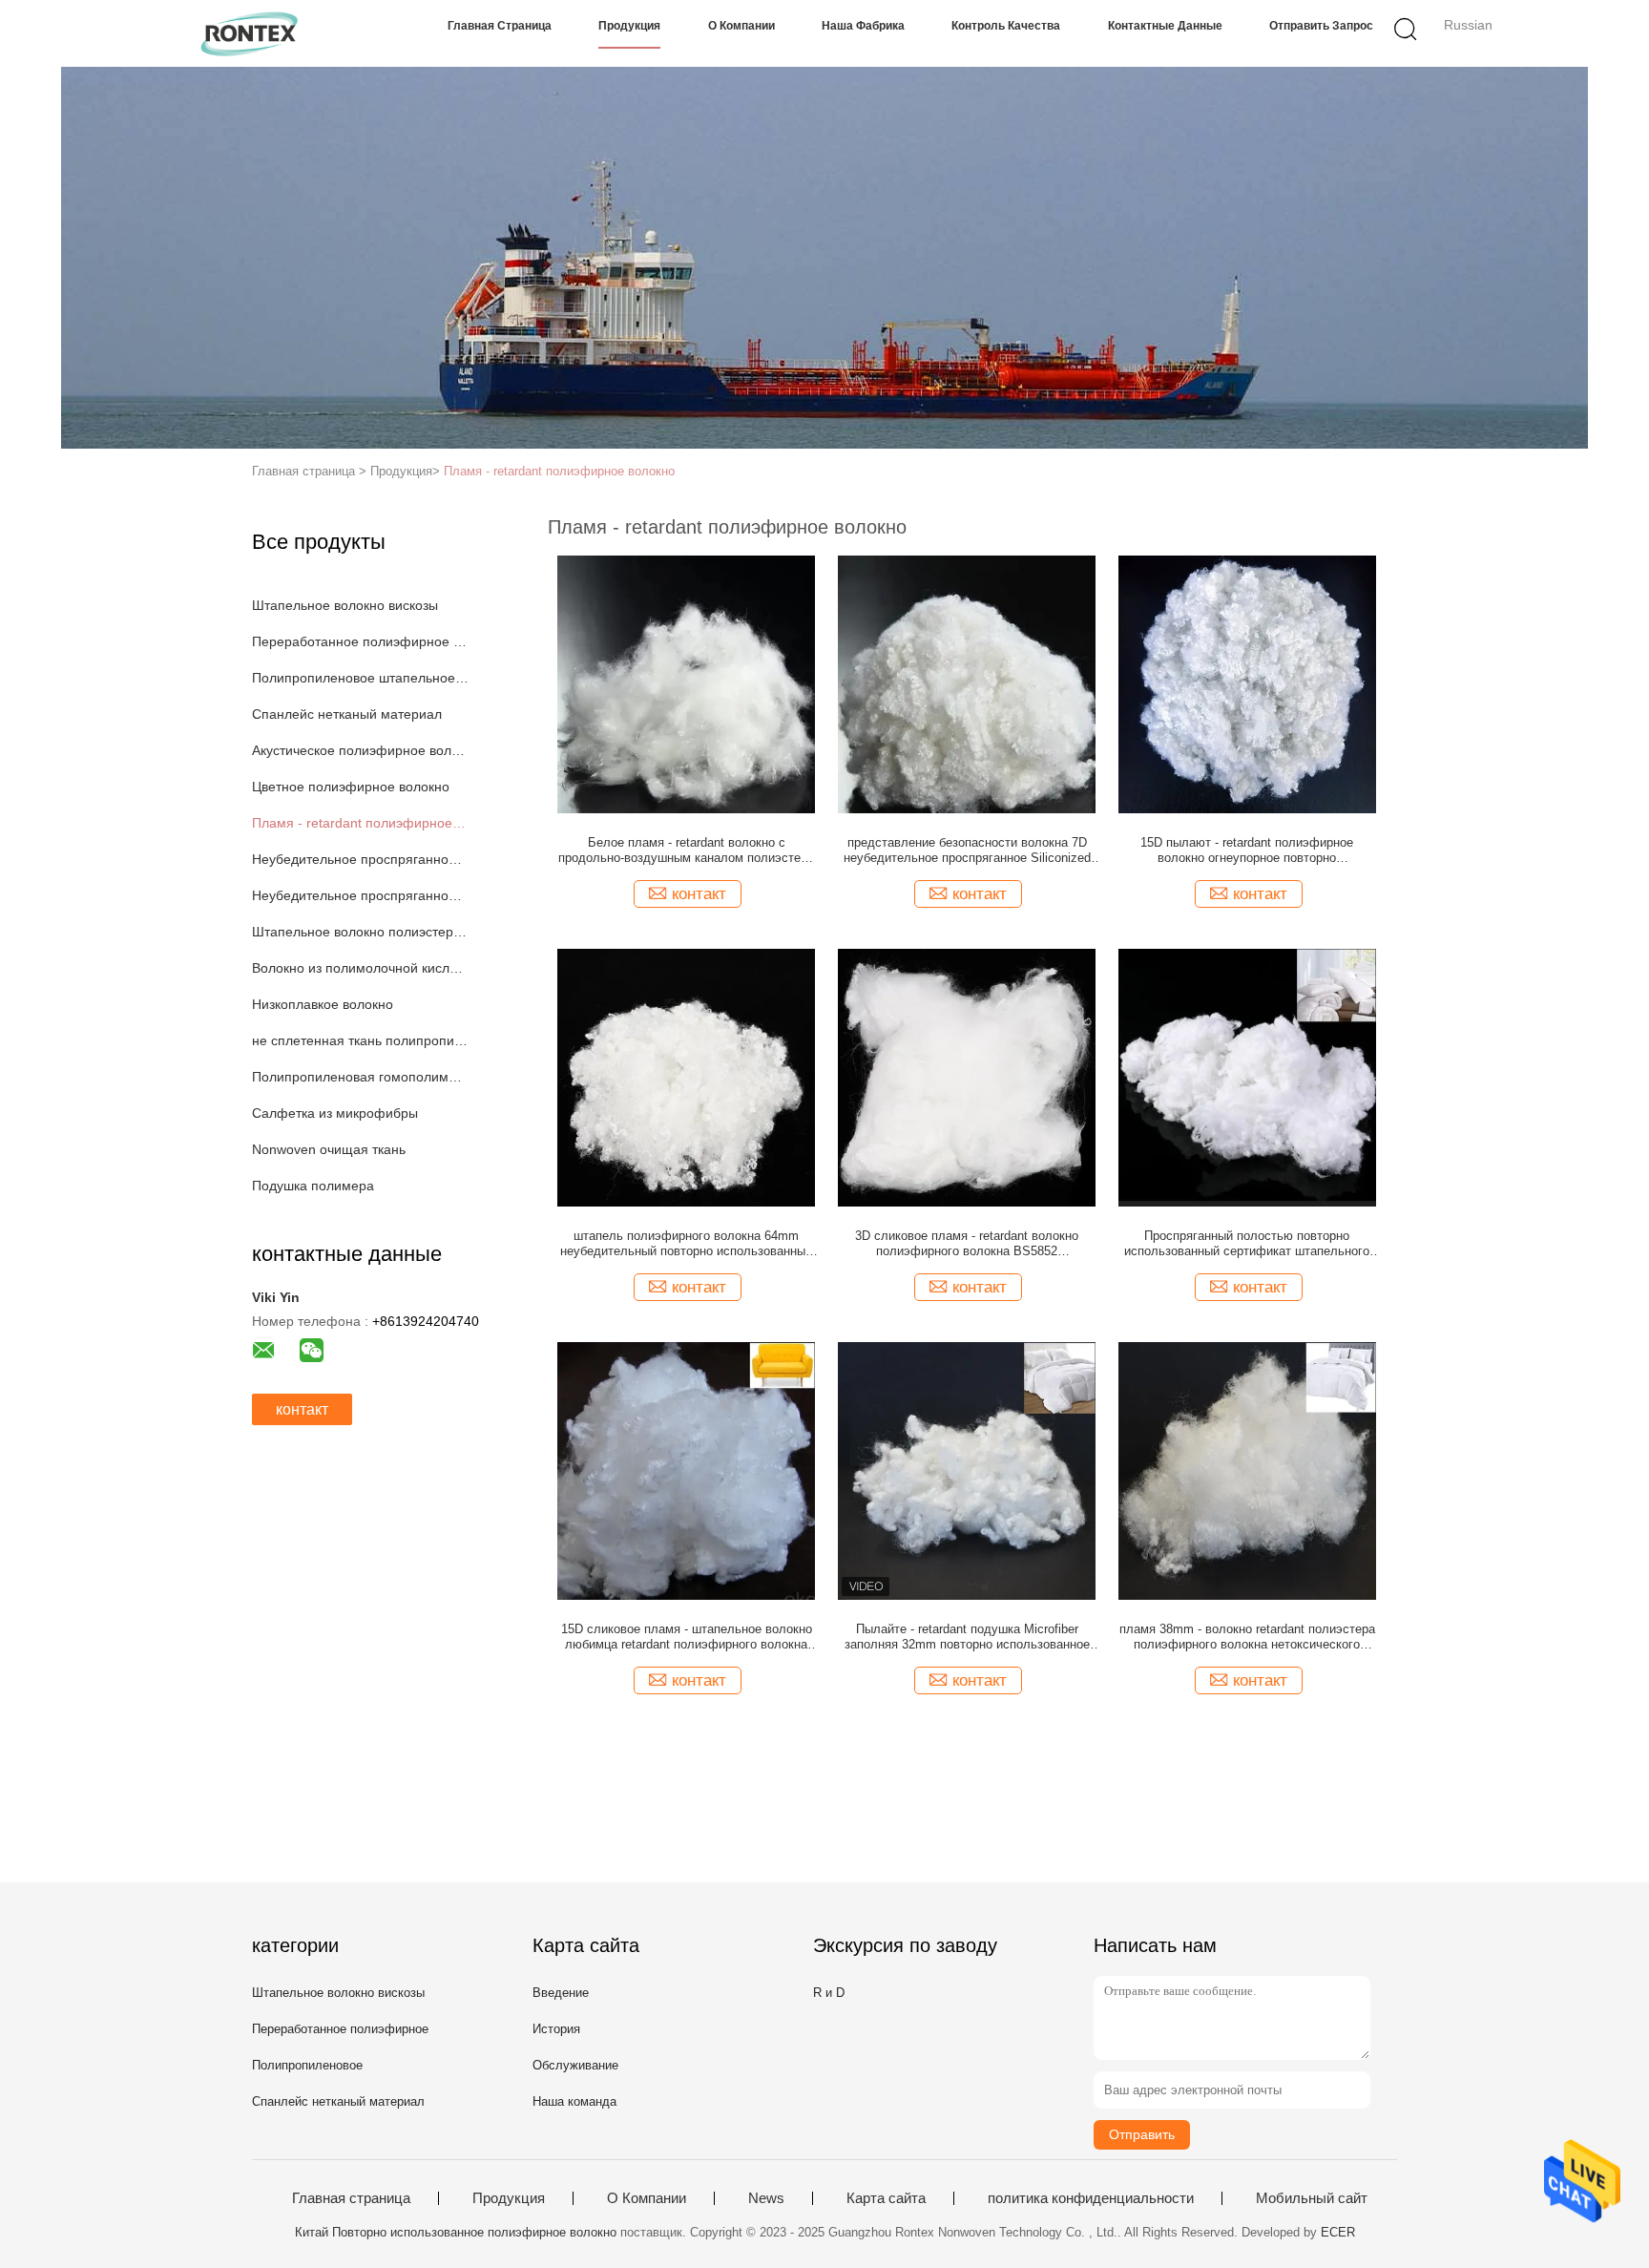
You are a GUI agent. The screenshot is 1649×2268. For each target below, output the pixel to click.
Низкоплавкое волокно (323, 1004)
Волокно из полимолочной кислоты (360, 968)
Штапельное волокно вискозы (345, 605)
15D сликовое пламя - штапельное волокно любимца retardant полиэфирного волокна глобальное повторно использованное (687, 1637)
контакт (302, 1409)
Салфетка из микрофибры (335, 1113)
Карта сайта (886, 2198)
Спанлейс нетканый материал (347, 714)
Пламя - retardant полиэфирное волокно (559, 471)
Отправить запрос (1321, 26)
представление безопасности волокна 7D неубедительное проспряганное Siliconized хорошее (967, 850)
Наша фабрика (863, 26)
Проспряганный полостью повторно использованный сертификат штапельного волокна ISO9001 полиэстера (1247, 1244)
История (556, 2029)
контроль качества (1006, 26)
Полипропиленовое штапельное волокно (360, 678)
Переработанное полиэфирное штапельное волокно (360, 641)
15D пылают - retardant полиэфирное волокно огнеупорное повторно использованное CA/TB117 (1247, 850)
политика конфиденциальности (1091, 2198)
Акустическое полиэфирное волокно (360, 750)
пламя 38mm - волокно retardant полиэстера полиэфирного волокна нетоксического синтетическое (1247, 1637)
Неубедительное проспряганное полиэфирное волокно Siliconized (360, 859)
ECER (1338, 2232)
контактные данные (1165, 26)
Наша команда (574, 2101)
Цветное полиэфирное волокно (351, 787)
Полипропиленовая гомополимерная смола (360, 1077)
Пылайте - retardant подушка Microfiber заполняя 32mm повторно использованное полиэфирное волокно (967, 1637)
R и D (829, 1993)
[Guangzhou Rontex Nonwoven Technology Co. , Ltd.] (250, 33)
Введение (561, 1993)
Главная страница (500, 26)
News (766, 2198)
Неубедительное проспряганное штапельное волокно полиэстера (360, 895)
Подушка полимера (313, 1186)
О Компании (741, 26)
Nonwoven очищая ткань (329, 1149)
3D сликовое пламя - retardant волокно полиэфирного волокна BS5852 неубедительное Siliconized (967, 1244)
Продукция (629, 26)
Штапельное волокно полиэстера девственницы (360, 932)
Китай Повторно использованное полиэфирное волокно (456, 2232)
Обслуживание (575, 2065)
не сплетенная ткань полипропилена (360, 1040)
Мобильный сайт (1312, 2198)
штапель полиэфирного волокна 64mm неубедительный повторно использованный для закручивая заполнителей (686, 1244)
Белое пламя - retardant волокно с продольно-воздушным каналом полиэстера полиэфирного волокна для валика (686, 850)
